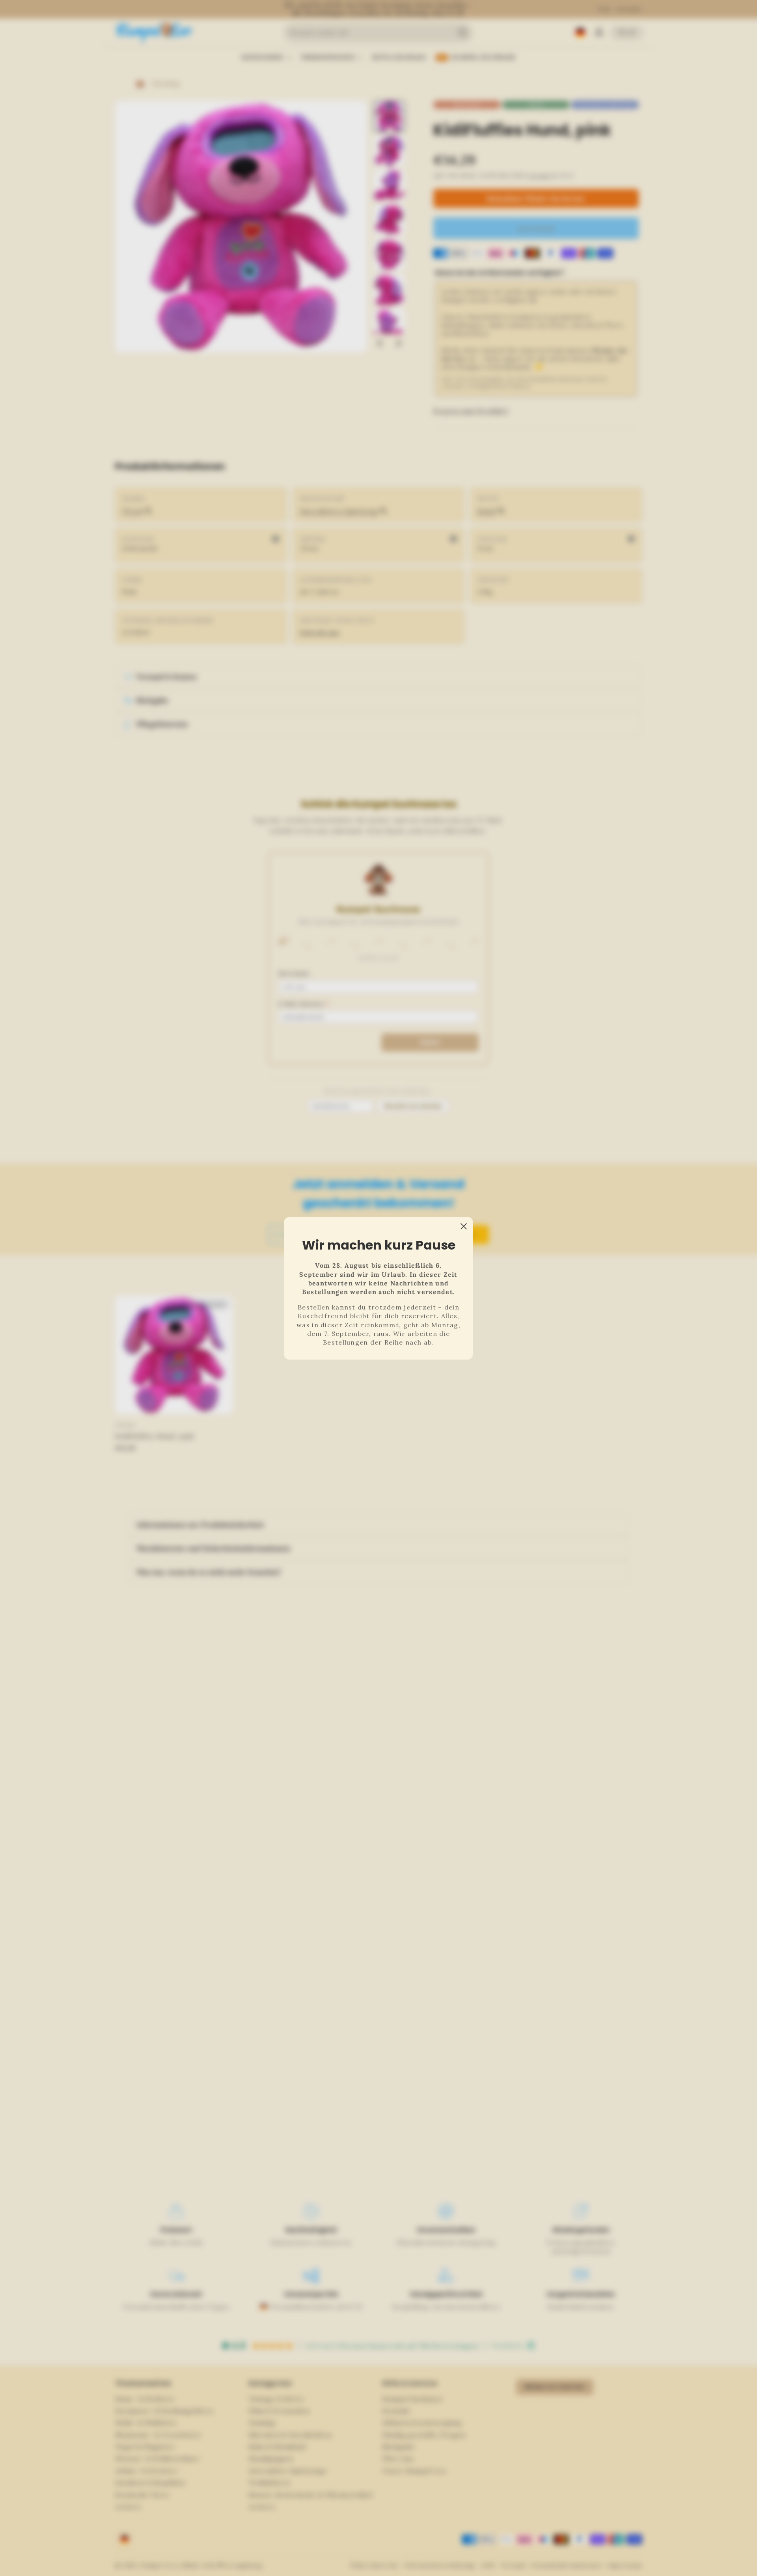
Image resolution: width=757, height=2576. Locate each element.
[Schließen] (464, 1226)
